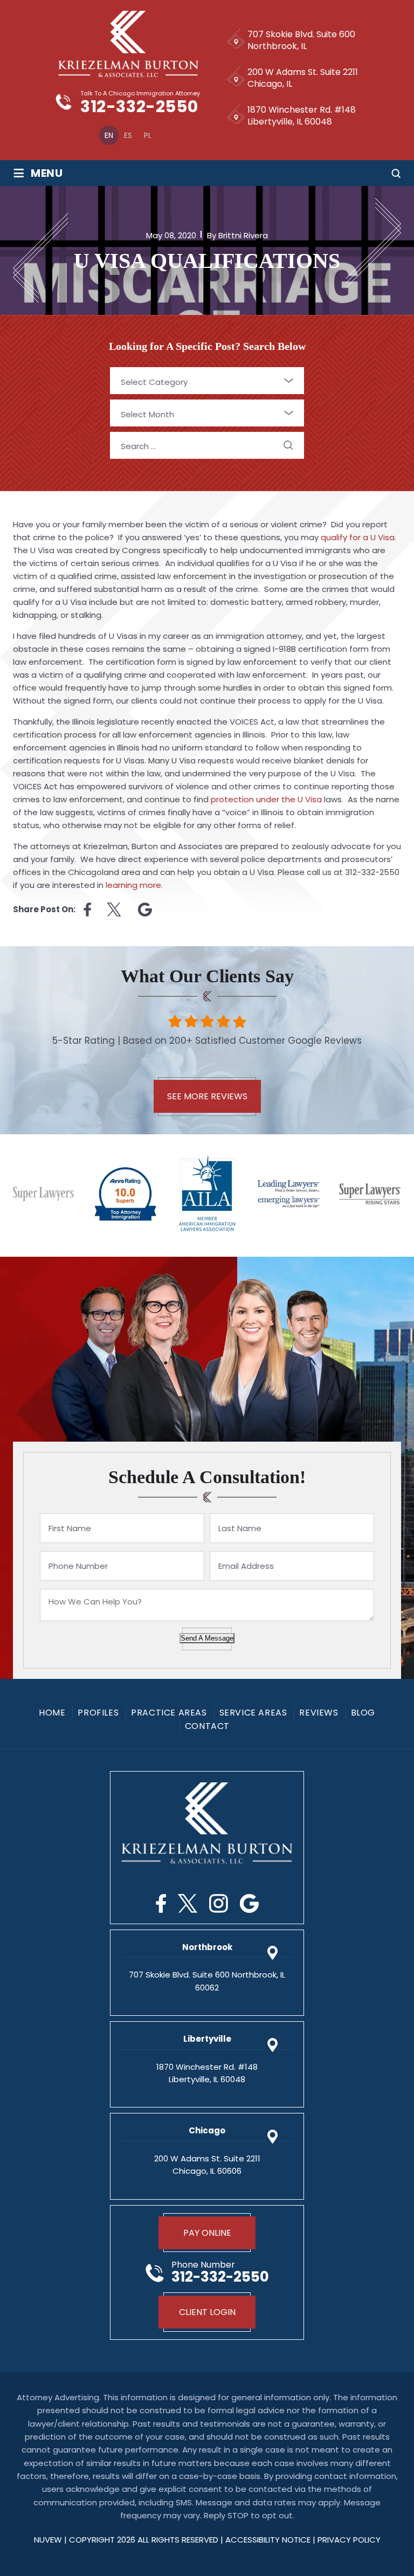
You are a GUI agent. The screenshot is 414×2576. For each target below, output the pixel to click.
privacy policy (349, 2540)
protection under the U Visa (266, 799)
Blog (363, 1713)
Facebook (161, 1903)
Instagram (219, 1903)
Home (52, 1713)
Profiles (98, 1713)
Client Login (207, 2312)
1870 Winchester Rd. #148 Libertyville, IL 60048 (302, 116)
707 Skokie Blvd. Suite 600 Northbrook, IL (301, 40)
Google (249, 1903)
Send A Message (207, 1638)
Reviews (319, 1713)
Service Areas (253, 1713)
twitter (115, 910)
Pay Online (207, 2233)
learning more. (134, 885)
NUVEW (48, 2540)
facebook (87, 910)
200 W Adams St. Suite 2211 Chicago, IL (303, 78)
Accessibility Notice (269, 2540)
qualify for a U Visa (358, 537)
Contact (207, 1726)
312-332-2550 (139, 107)
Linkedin (145, 910)
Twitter (188, 1903)
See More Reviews (207, 1096)
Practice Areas (169, 1713)
